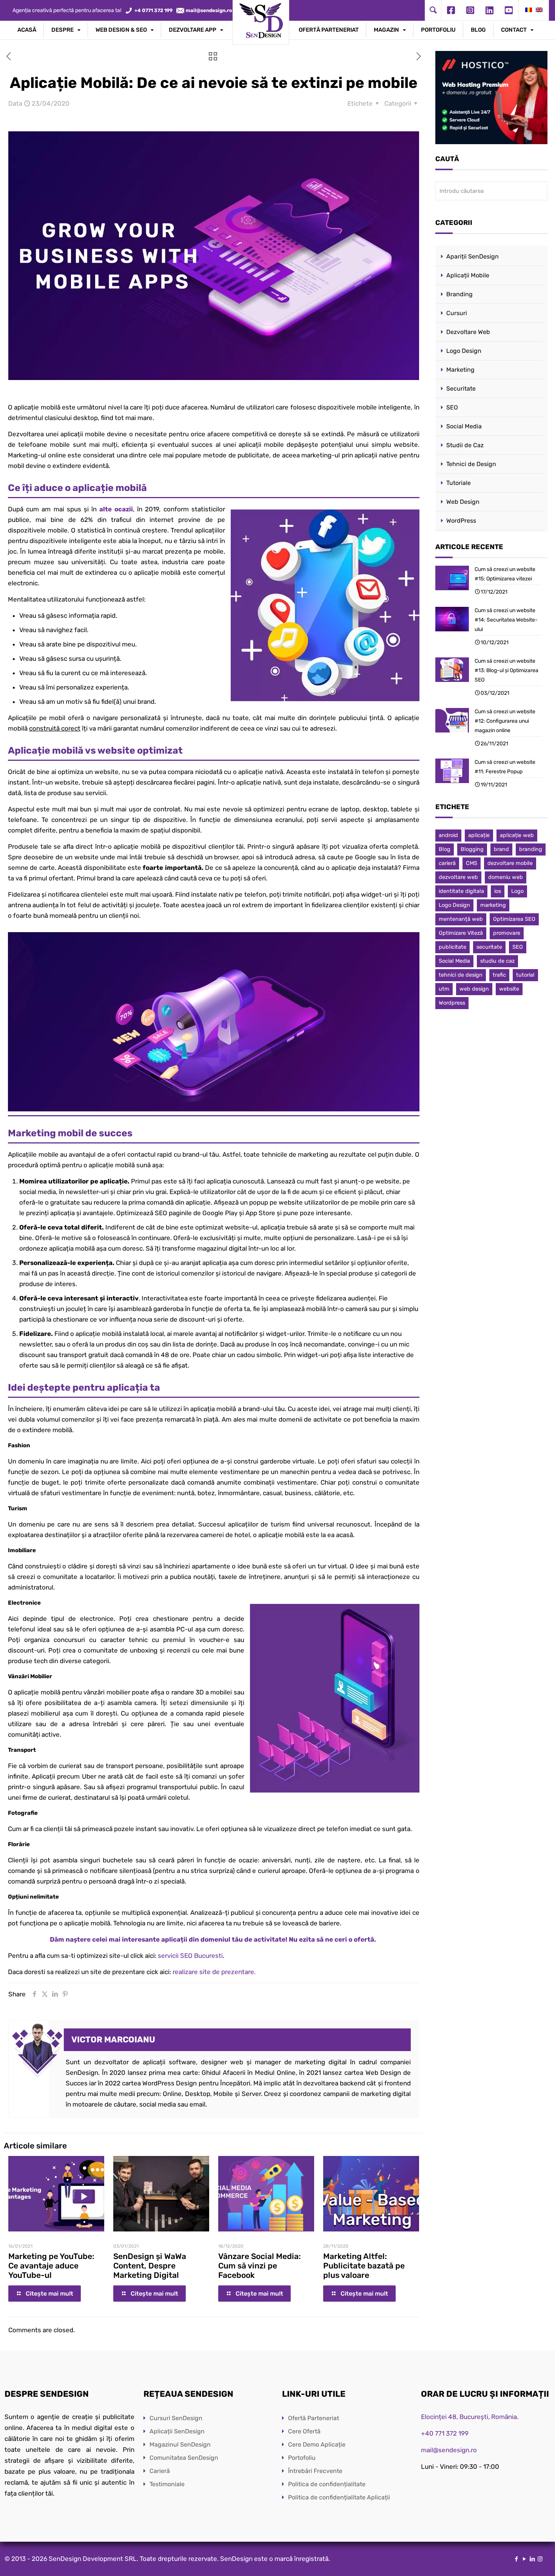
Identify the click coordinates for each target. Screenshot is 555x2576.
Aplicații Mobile (468, 275)
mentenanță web (461, 919)
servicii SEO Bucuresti (190, 1956)
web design (474, 989)
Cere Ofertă (304, 2431)
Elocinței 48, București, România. (470, 2417)
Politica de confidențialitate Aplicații (339, 2497)
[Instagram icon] (540, 2559)
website (509, 989)
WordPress (461, 521)
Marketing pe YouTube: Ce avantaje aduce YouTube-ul (51, 2266)
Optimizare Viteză (461, 933)
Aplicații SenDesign (177, 2431)
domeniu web (506, 877)
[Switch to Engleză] (539, 10)
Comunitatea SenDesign (184, 2458)
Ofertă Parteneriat (314, 2418)
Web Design (463, 502)
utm (444, 989)
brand (501, 849)
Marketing (460, 370)
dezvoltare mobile (510, 863)
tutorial (525, 975)
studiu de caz (497, 961)
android (448, 835)
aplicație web (517, 835)
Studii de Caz (465, 445)
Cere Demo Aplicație (317, 2444)
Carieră (160, 2471)
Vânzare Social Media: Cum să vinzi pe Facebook (260, 2266)
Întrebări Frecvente (315, 2471)
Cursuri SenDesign (176, 2418)
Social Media (464, 426)
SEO (452, 407)
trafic (499, 975)
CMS (472, 863)
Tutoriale (459, 483)
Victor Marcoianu (113, 2040)
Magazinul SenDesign (180, 2444)
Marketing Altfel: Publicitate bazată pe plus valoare (364, 2266)
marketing (493, 905)
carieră (447, 863)
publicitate (452, 947)
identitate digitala (461, 891)
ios (498, 891)
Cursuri (457, 313)
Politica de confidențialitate (327, 2484)
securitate (489, 947)
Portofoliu (302, 2458)
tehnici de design (461, 975)
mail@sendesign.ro (449, 2450)
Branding (459, 294)
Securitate (461, 389)
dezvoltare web (458, 877)
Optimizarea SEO (514, 919)
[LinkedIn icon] (532, 2559)
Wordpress (452, 1003)
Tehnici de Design (471, 464)
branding (531, 849)
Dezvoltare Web (468, 332)
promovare (507, 933)
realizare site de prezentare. (214, 1972)
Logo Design (464, 351)
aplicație (479, 835)
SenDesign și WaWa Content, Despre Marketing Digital (150, 2266)
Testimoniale (167, 2484)
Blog (445, 849)
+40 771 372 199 (445, 2433)
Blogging (472, 849)
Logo (517, 891)
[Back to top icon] (519, 2561)
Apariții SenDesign (473, 256)
